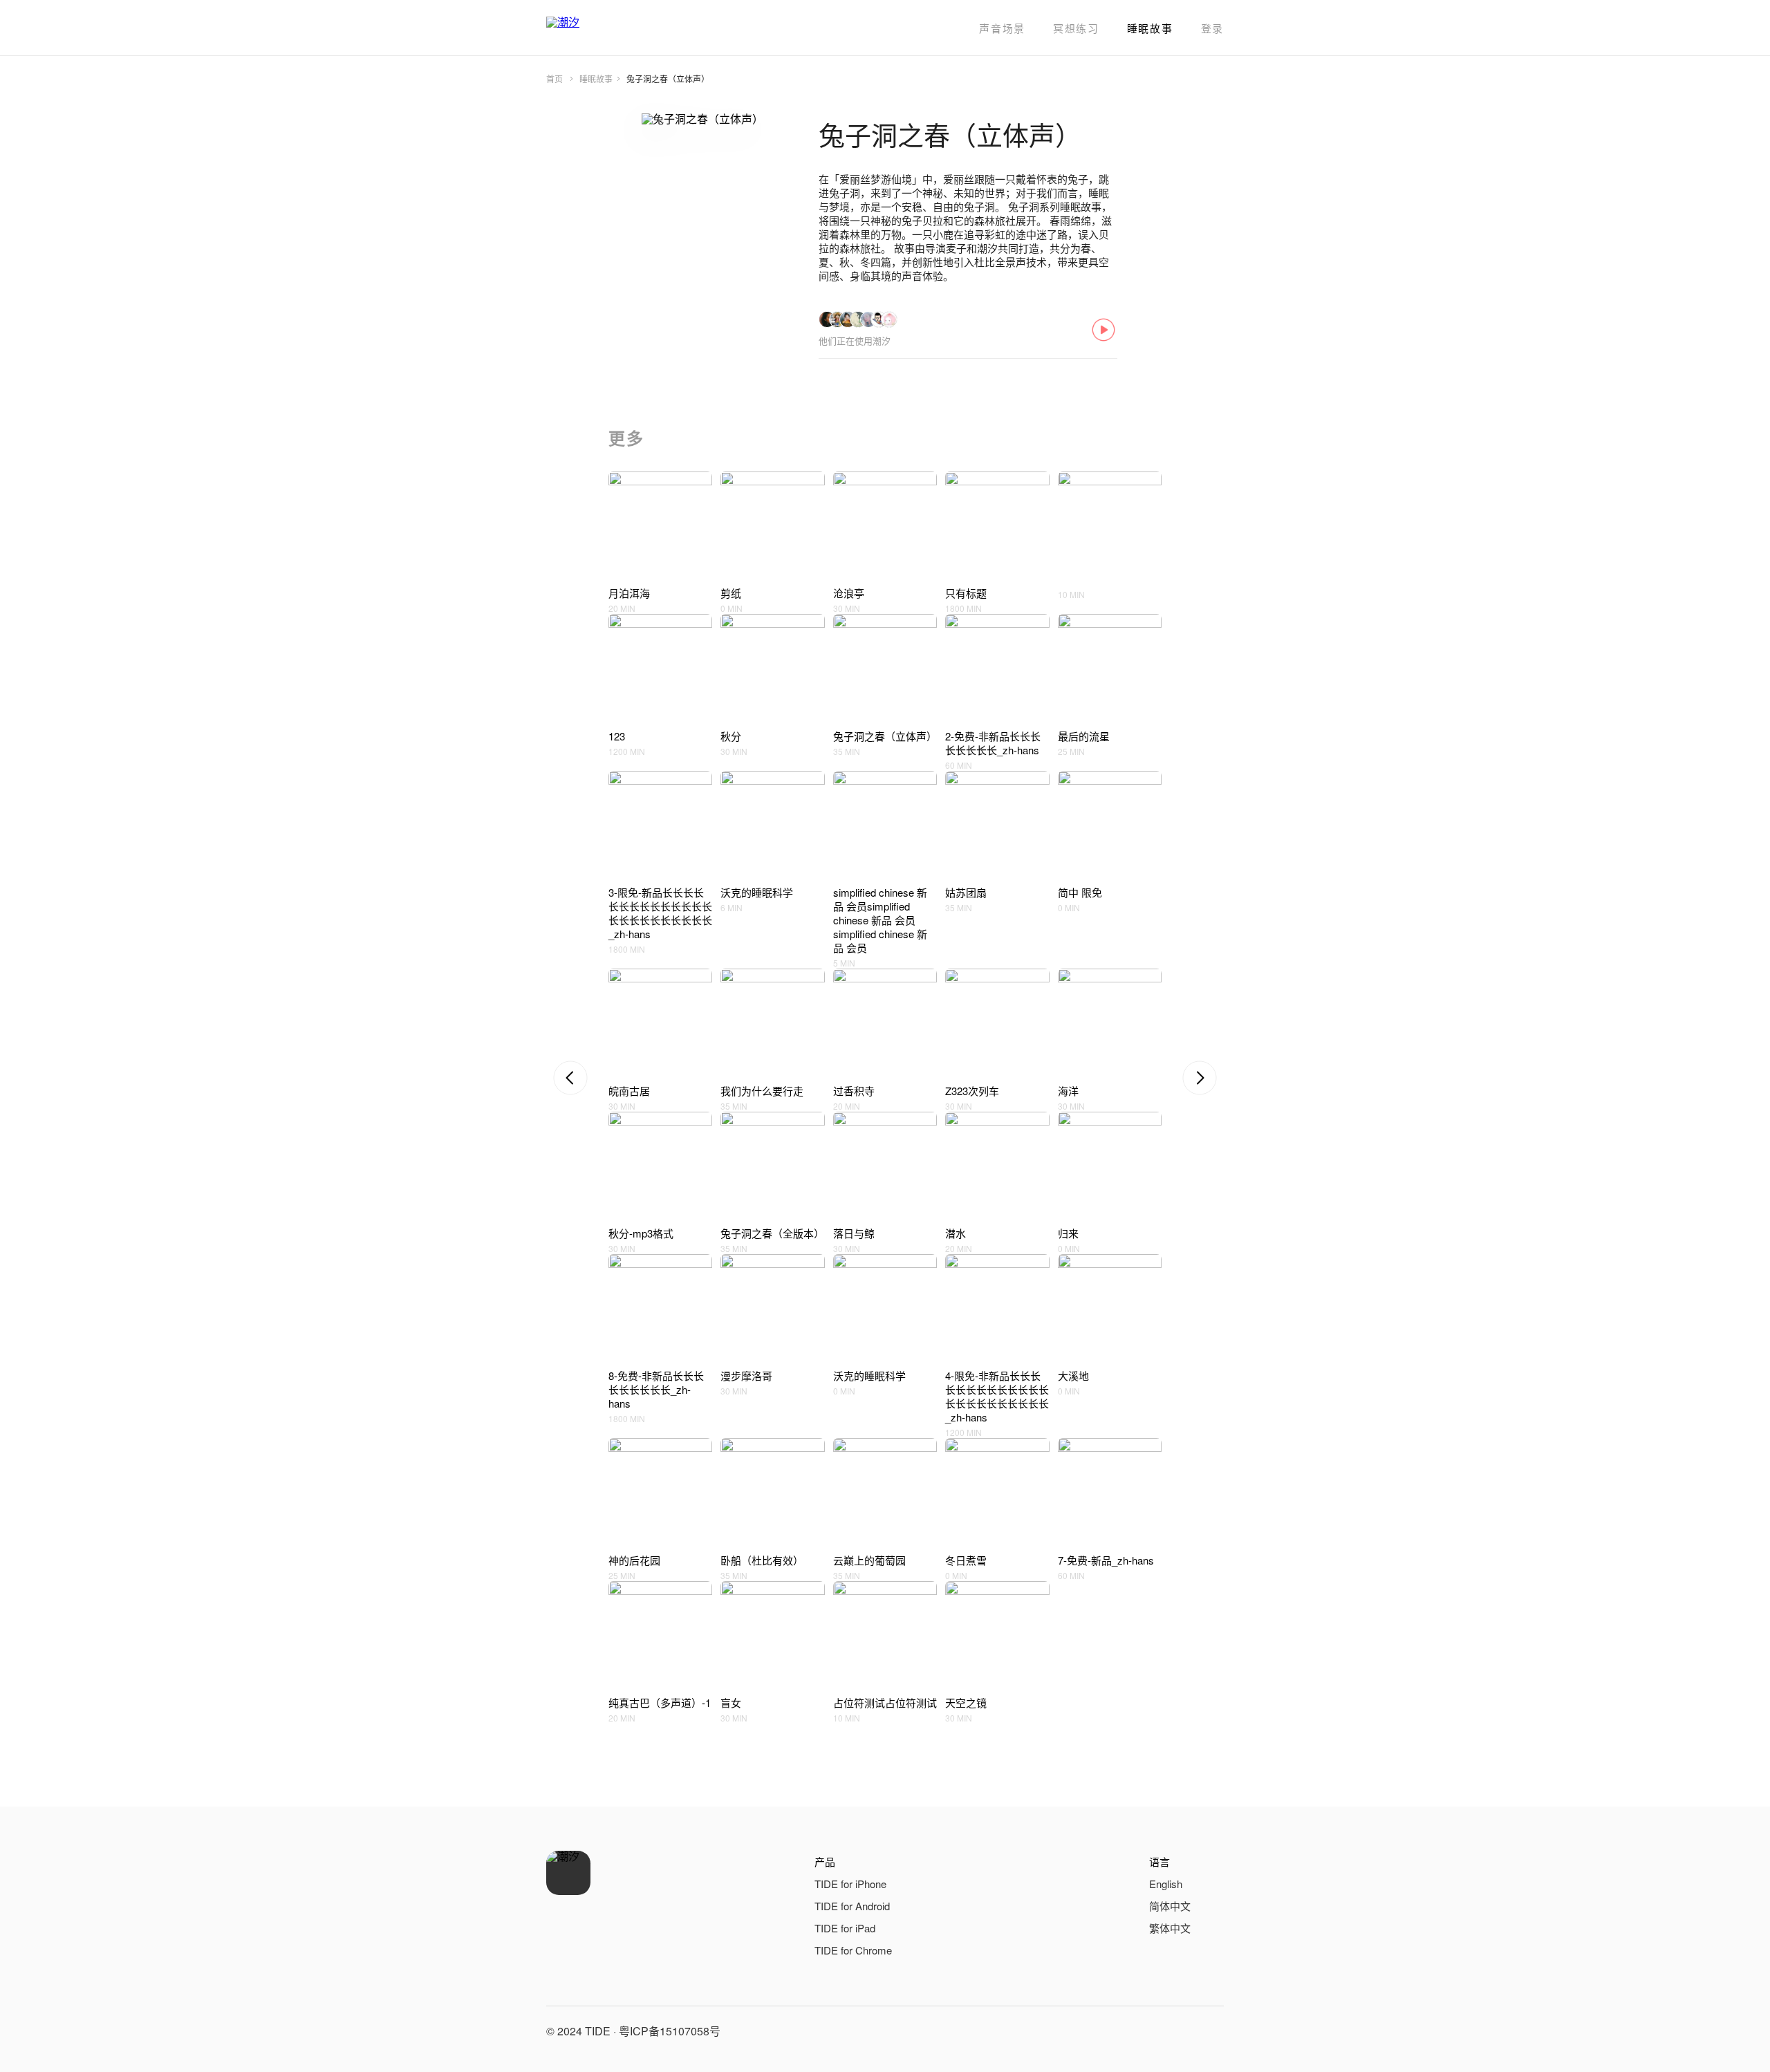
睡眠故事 (1150, 28)
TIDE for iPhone (850, 1884)
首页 (555, 78)
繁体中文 (1170, 1928)
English (1166, 1884)
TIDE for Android (852, 1906)
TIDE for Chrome (853, 1950)
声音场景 (1002, 28)
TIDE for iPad (845, 1928)
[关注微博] (1177, 2031)
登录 (1212, 28)
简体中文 (1170, 1906)
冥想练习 (1076, 28)
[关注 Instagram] (1210, 2031)
